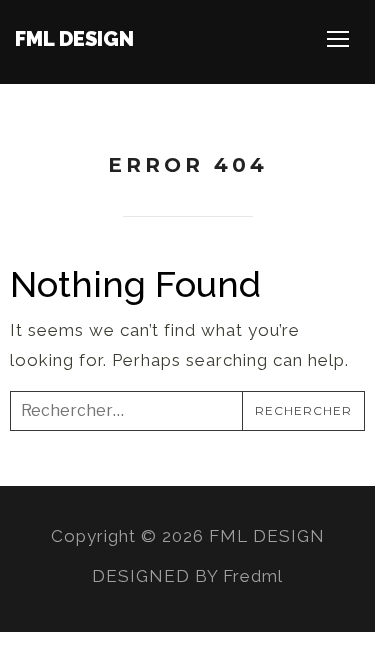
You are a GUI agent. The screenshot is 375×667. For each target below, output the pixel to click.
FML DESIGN (74, 39)
